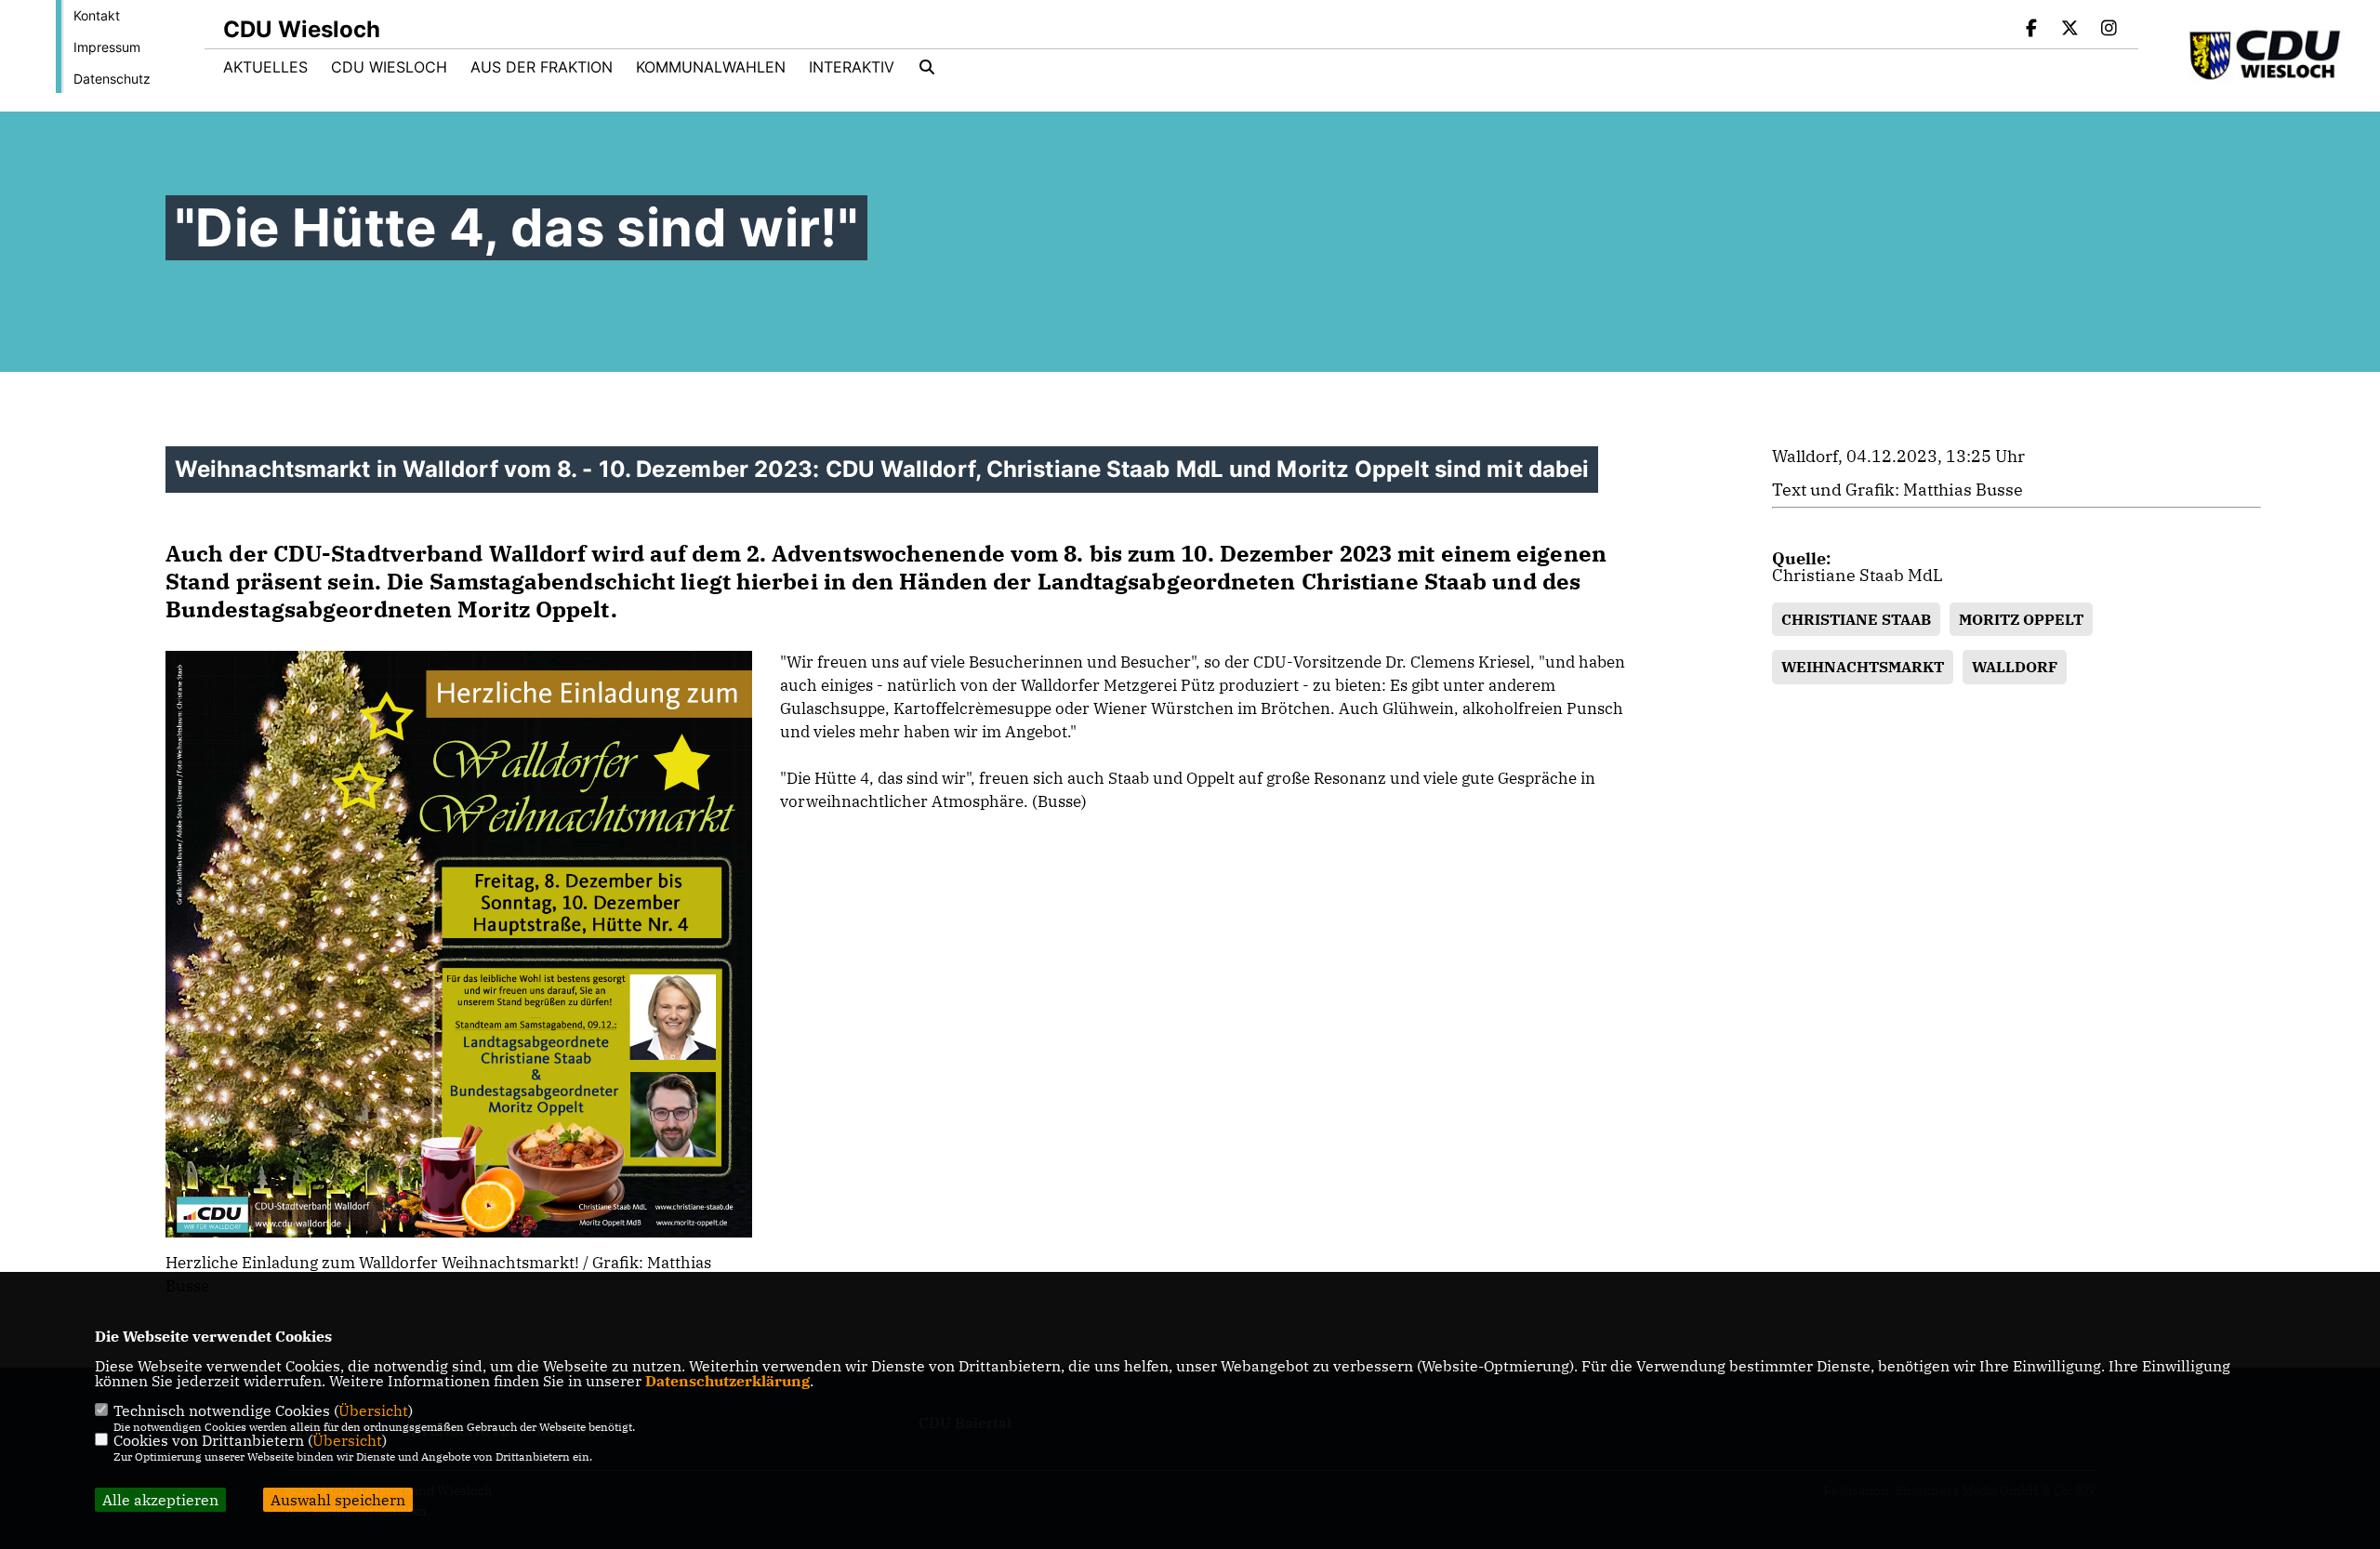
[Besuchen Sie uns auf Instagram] (2109, 30)
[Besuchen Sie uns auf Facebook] (2031, 30)
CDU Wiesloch (389, 67)
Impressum (107, 47)
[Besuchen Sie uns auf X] (2070, 30)
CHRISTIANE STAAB (1856, 619)
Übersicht (373, 1410)
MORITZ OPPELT (2021, 619)
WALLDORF (2015, 667)
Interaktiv (852, 67)
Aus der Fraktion (542, 67)
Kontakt (97, 15)
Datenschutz (112, 79)
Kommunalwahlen (711, 67)
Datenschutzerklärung (727, 1381)
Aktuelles (265, 67)
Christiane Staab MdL (1858, 575)
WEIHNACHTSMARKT (1863, 667)
